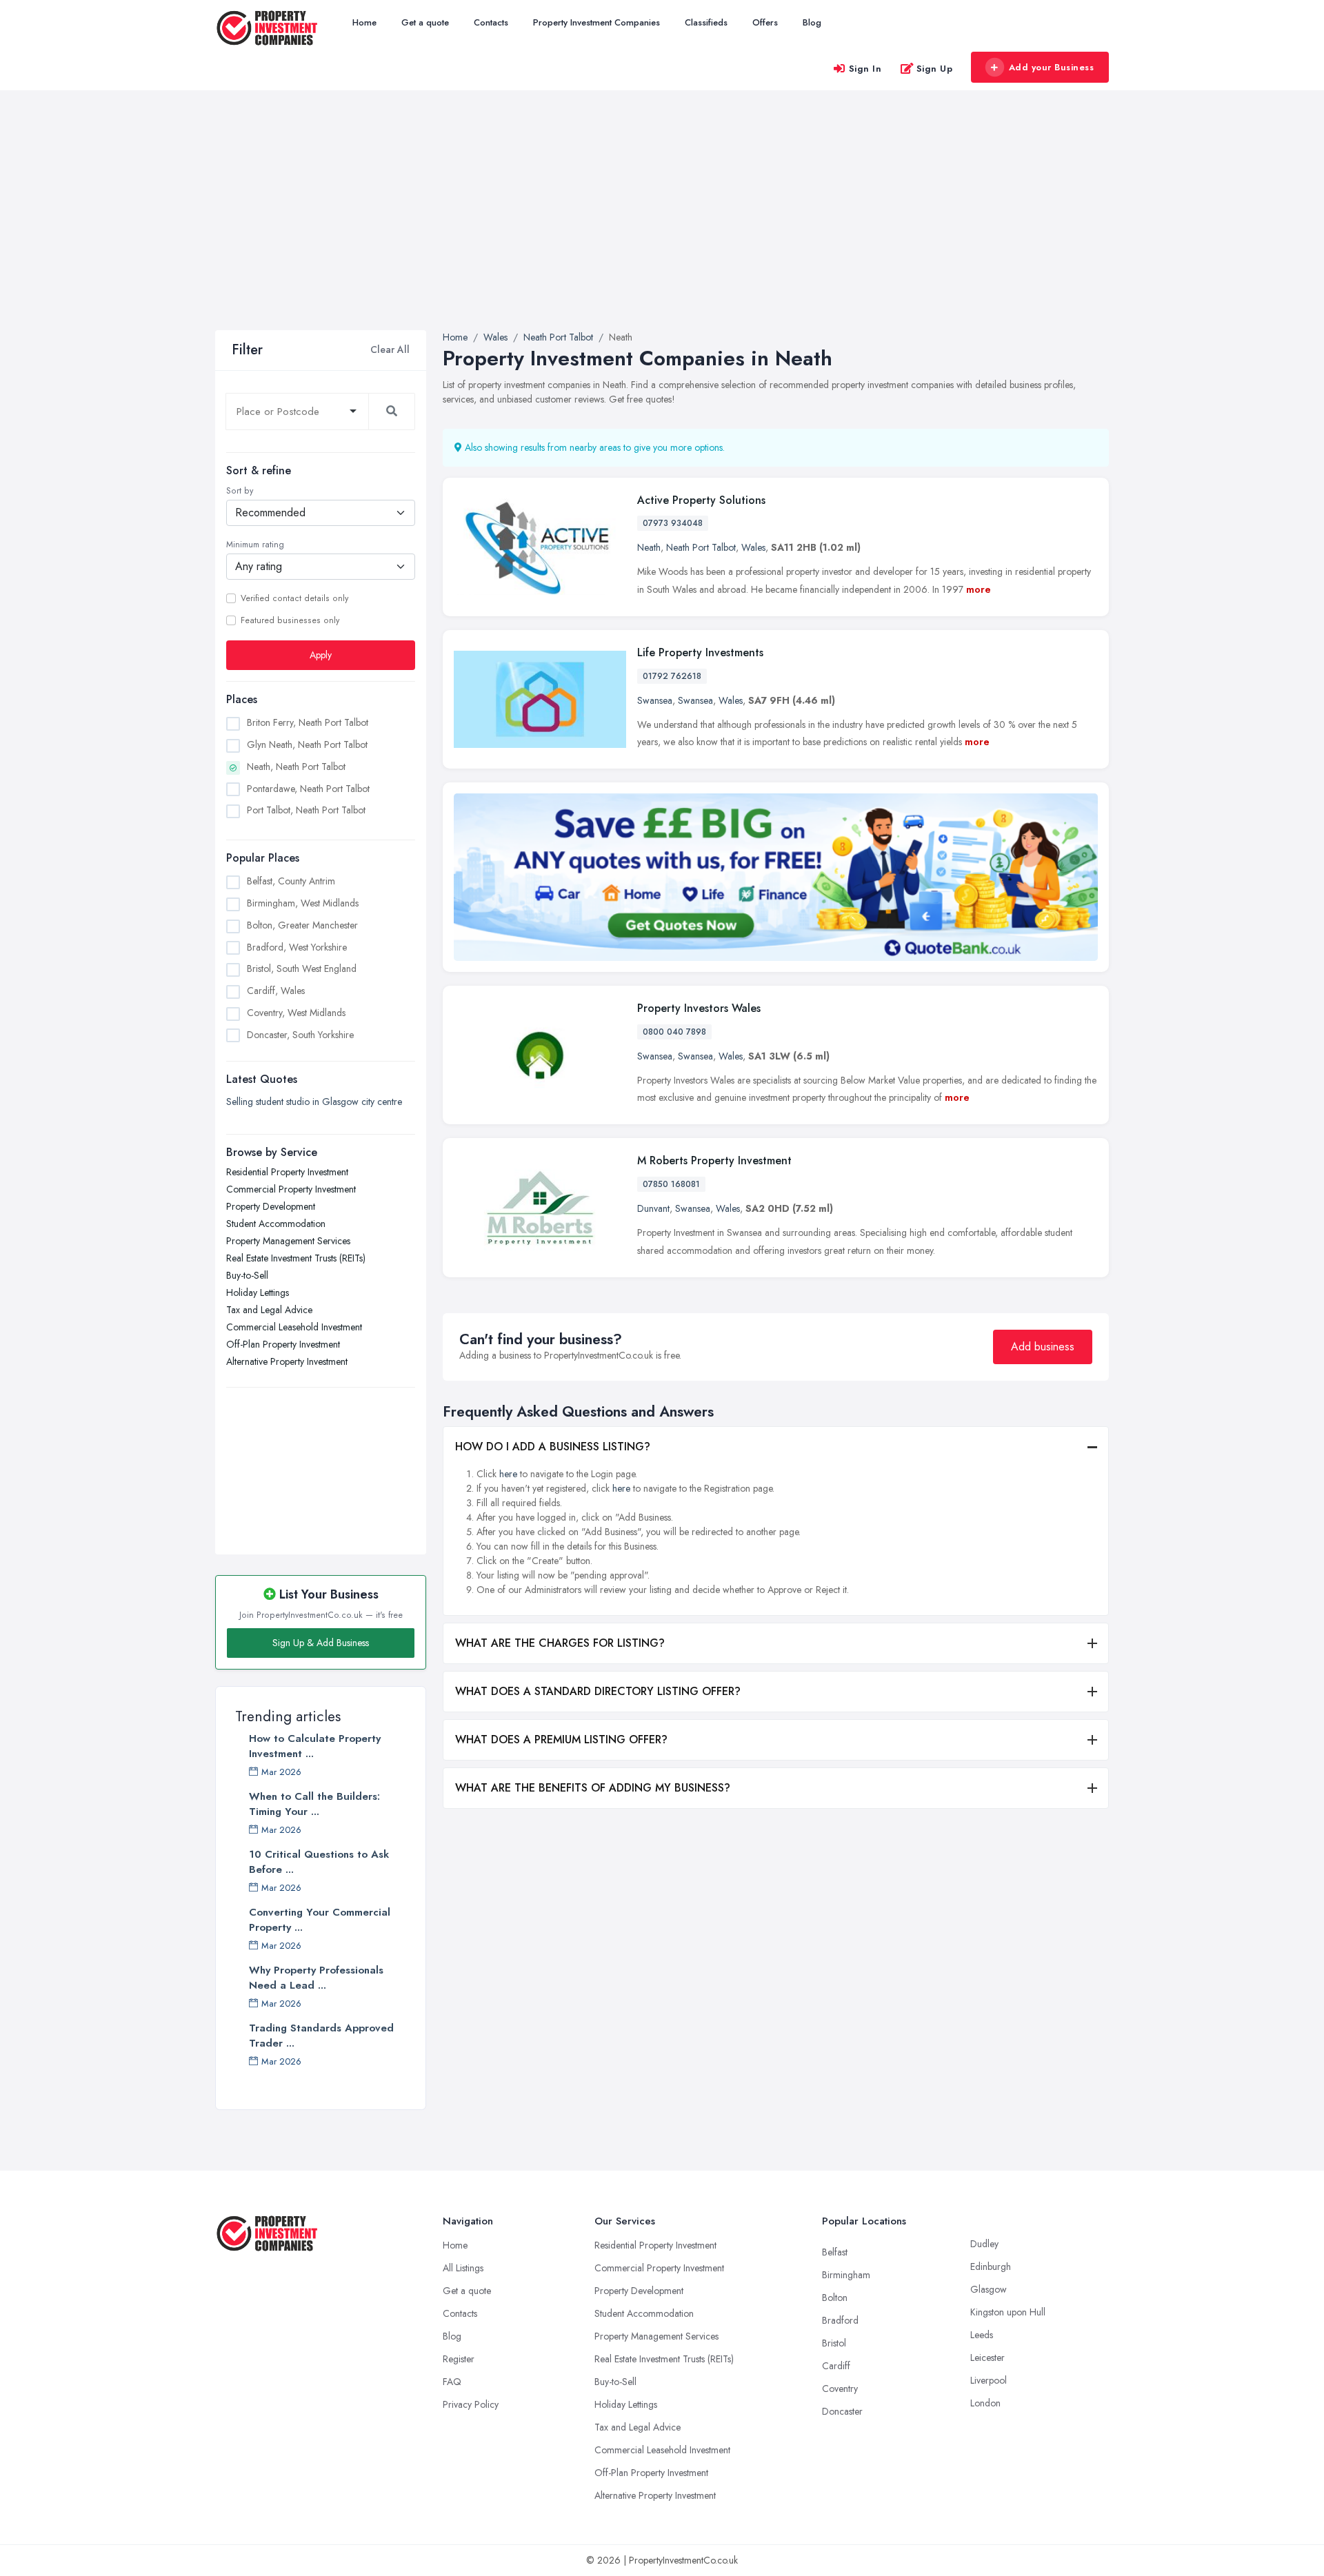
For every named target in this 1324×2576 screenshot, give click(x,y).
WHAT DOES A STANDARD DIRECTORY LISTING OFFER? (598, 1691)
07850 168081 (671, 1184)
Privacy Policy (471, 2404)
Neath (649, 547)
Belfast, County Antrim (291, 881)
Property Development (271, 1206)
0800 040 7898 (674, 1032)
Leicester (987, 2357)
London (985, 2403)
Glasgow (989, 2289)
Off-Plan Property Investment (283, 1344)
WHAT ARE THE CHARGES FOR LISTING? (560, 1643)
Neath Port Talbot (701, 547)
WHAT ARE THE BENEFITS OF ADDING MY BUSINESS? (593, 1788)
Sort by (240, 491)
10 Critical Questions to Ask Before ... (319, 1862)
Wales (753, 547)
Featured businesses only (290, 620)
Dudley (984, 2244)
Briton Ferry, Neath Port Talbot (308, 722)
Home (364, 22)
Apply (321, 655)
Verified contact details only (294, 598)
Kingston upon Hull (1008, 2312)
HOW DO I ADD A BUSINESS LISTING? (553, 1447)
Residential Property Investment (287, 1172)
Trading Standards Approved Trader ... (321, 2036)
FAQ (452, 2382)
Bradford (840, 2320)
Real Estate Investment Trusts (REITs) (296, 1258)
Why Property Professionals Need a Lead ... (316, 1978)
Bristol (834, 2343)
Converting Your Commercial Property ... (320, 1920)
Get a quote (425, 22)
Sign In (865, 69)
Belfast (835, 2252)
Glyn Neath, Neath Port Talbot (307, 744)
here (508, 1474)
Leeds (982, 2335)
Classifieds (706, 22)
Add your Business (1052, 67)
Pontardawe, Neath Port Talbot (308, 789)
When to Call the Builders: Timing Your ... (314, 1804)
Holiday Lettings (258, 1292)
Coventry (840, 2389)
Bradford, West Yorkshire (297, 947)
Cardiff (836, 2366)
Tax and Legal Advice (269, 1310)
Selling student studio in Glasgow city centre (314, 1102)
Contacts (491, 22)
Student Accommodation (276, 1224)
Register (459, 2359)
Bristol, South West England (302, 968)
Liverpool (989, 2380)
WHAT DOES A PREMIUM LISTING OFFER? (561, 1740)
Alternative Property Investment (287, 1361)
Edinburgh (991, 2266)
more (979, 589)
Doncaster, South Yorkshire (300, 1035)
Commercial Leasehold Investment (294, 1327)
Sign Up (935, 69)
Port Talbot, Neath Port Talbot (306, 810)
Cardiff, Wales (276, 991)
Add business (1043, 1347)
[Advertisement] (662, 227)
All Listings (463, 2268)
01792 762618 (672, 676)
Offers (765, 22)
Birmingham (846, 2275)
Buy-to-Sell (247, 1275)
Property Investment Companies (596, 22)
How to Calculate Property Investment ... (315, 1746)
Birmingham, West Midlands (303, 903)
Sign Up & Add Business (321, 1643)
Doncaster (842, 2411)
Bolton (835, 2298)
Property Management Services (288, 1241)
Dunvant (653, 1208)
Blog (812, 22)
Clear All (390, 349)
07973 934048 (673, 523)
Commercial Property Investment (291, 1189)
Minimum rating (255, 545)
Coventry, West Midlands (296, 1013)
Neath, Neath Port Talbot (296, 767)
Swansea (655, 700)
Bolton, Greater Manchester (302, 925)
